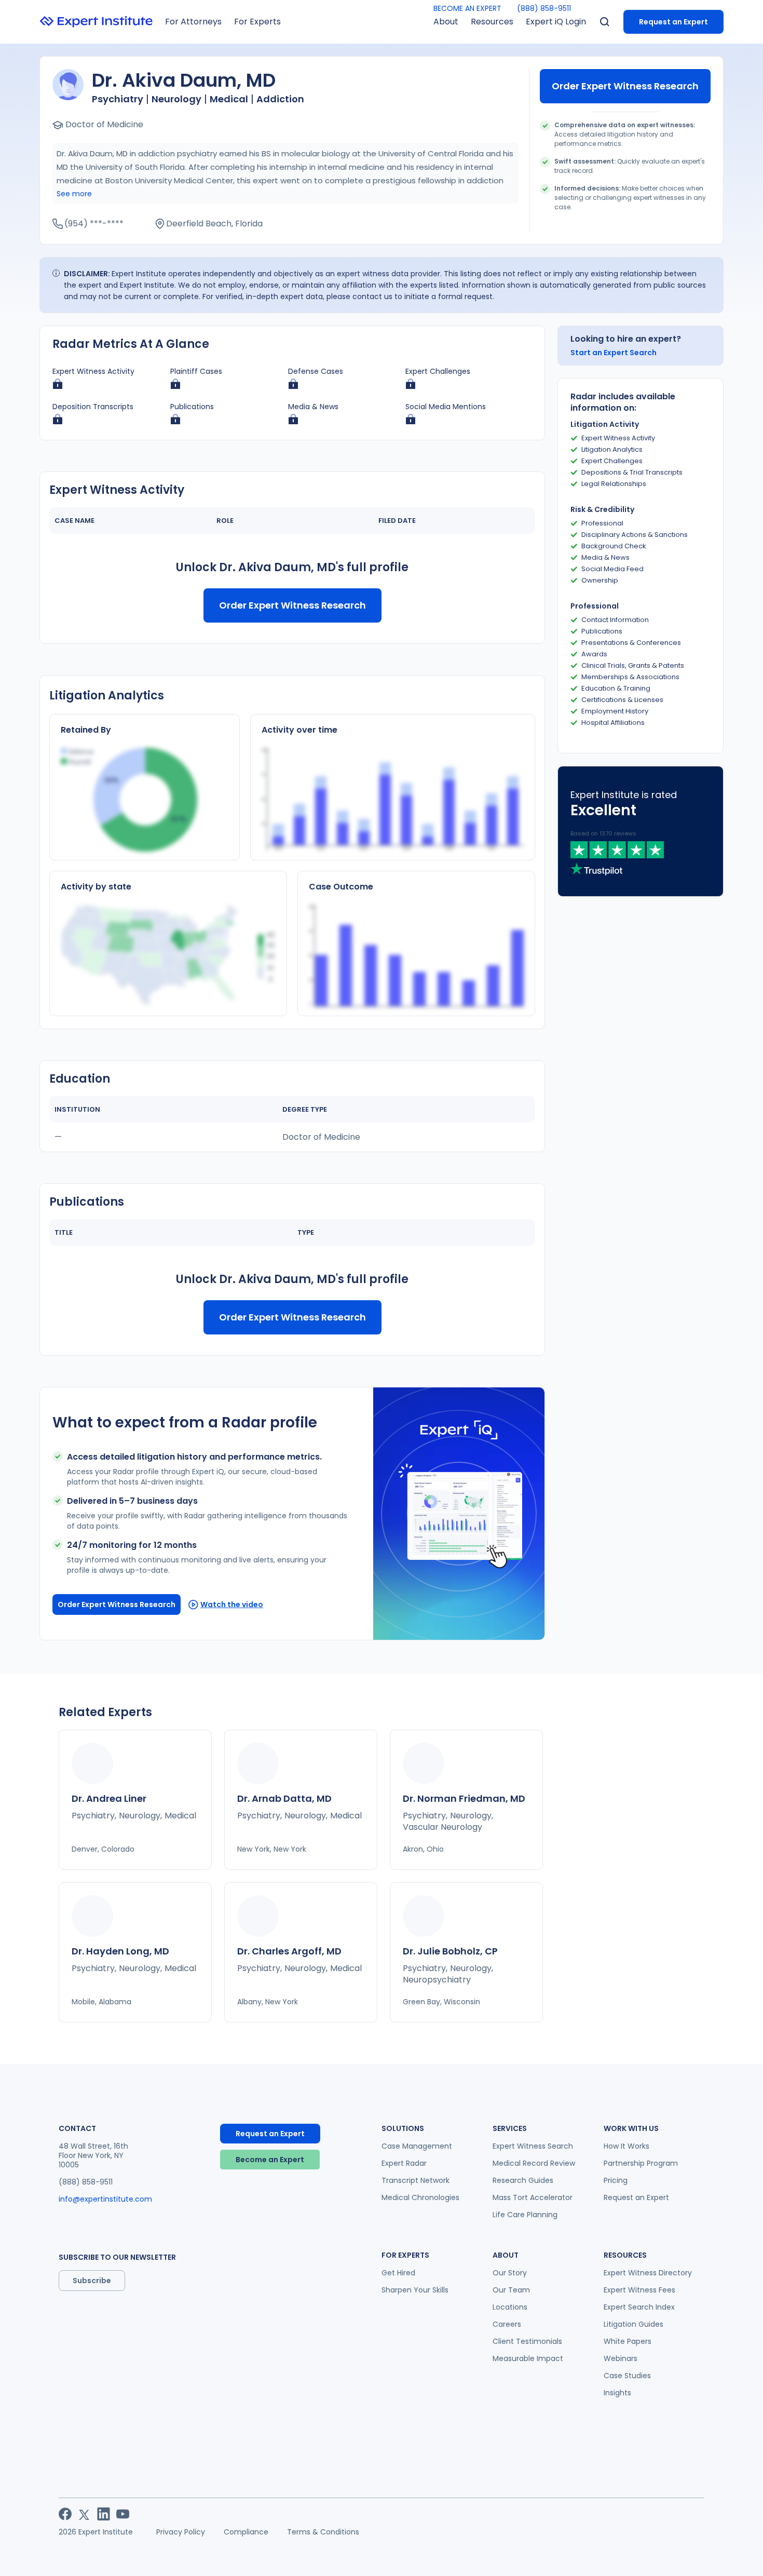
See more (74, 194)
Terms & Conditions (323, 2532)
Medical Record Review (534, 2163)
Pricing (616, 2180)
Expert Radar (404, 2163)
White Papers (628, 2341)
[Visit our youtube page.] (123, 2514)
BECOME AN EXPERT (467, 8)
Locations (510, 2307)
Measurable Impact (528, 2358)
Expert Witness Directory (648, 2273)
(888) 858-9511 (544, 8)
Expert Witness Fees (639, 2290)
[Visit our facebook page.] (65, 2514)
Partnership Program (641, 2163)
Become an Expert (270, 2160)
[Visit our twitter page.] (84, 2514)
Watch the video (232, 1604)
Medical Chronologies (420, 2197)
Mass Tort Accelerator (533, 2197)
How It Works (626, 2146)
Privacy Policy (181, 2532)
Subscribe (92, 2281)
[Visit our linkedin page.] (104, 2514)
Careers (507, 2324)
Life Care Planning (525, 2215)
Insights (617, 2393)
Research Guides (523, 2180)
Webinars (621, 2358)
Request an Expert (673, 22)
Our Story (510, 2273)
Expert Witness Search (533, 2146)
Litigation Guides (633, 2324)
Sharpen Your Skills (415, 2290)
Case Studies (627, 2376)
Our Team (511, 2290)
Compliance (246, 2532)
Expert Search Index (639, 2307)
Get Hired (398, 2273)
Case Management (417, 2146)
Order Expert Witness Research (625, 86)
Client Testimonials (527, 2341)
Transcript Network (415, 2180)
